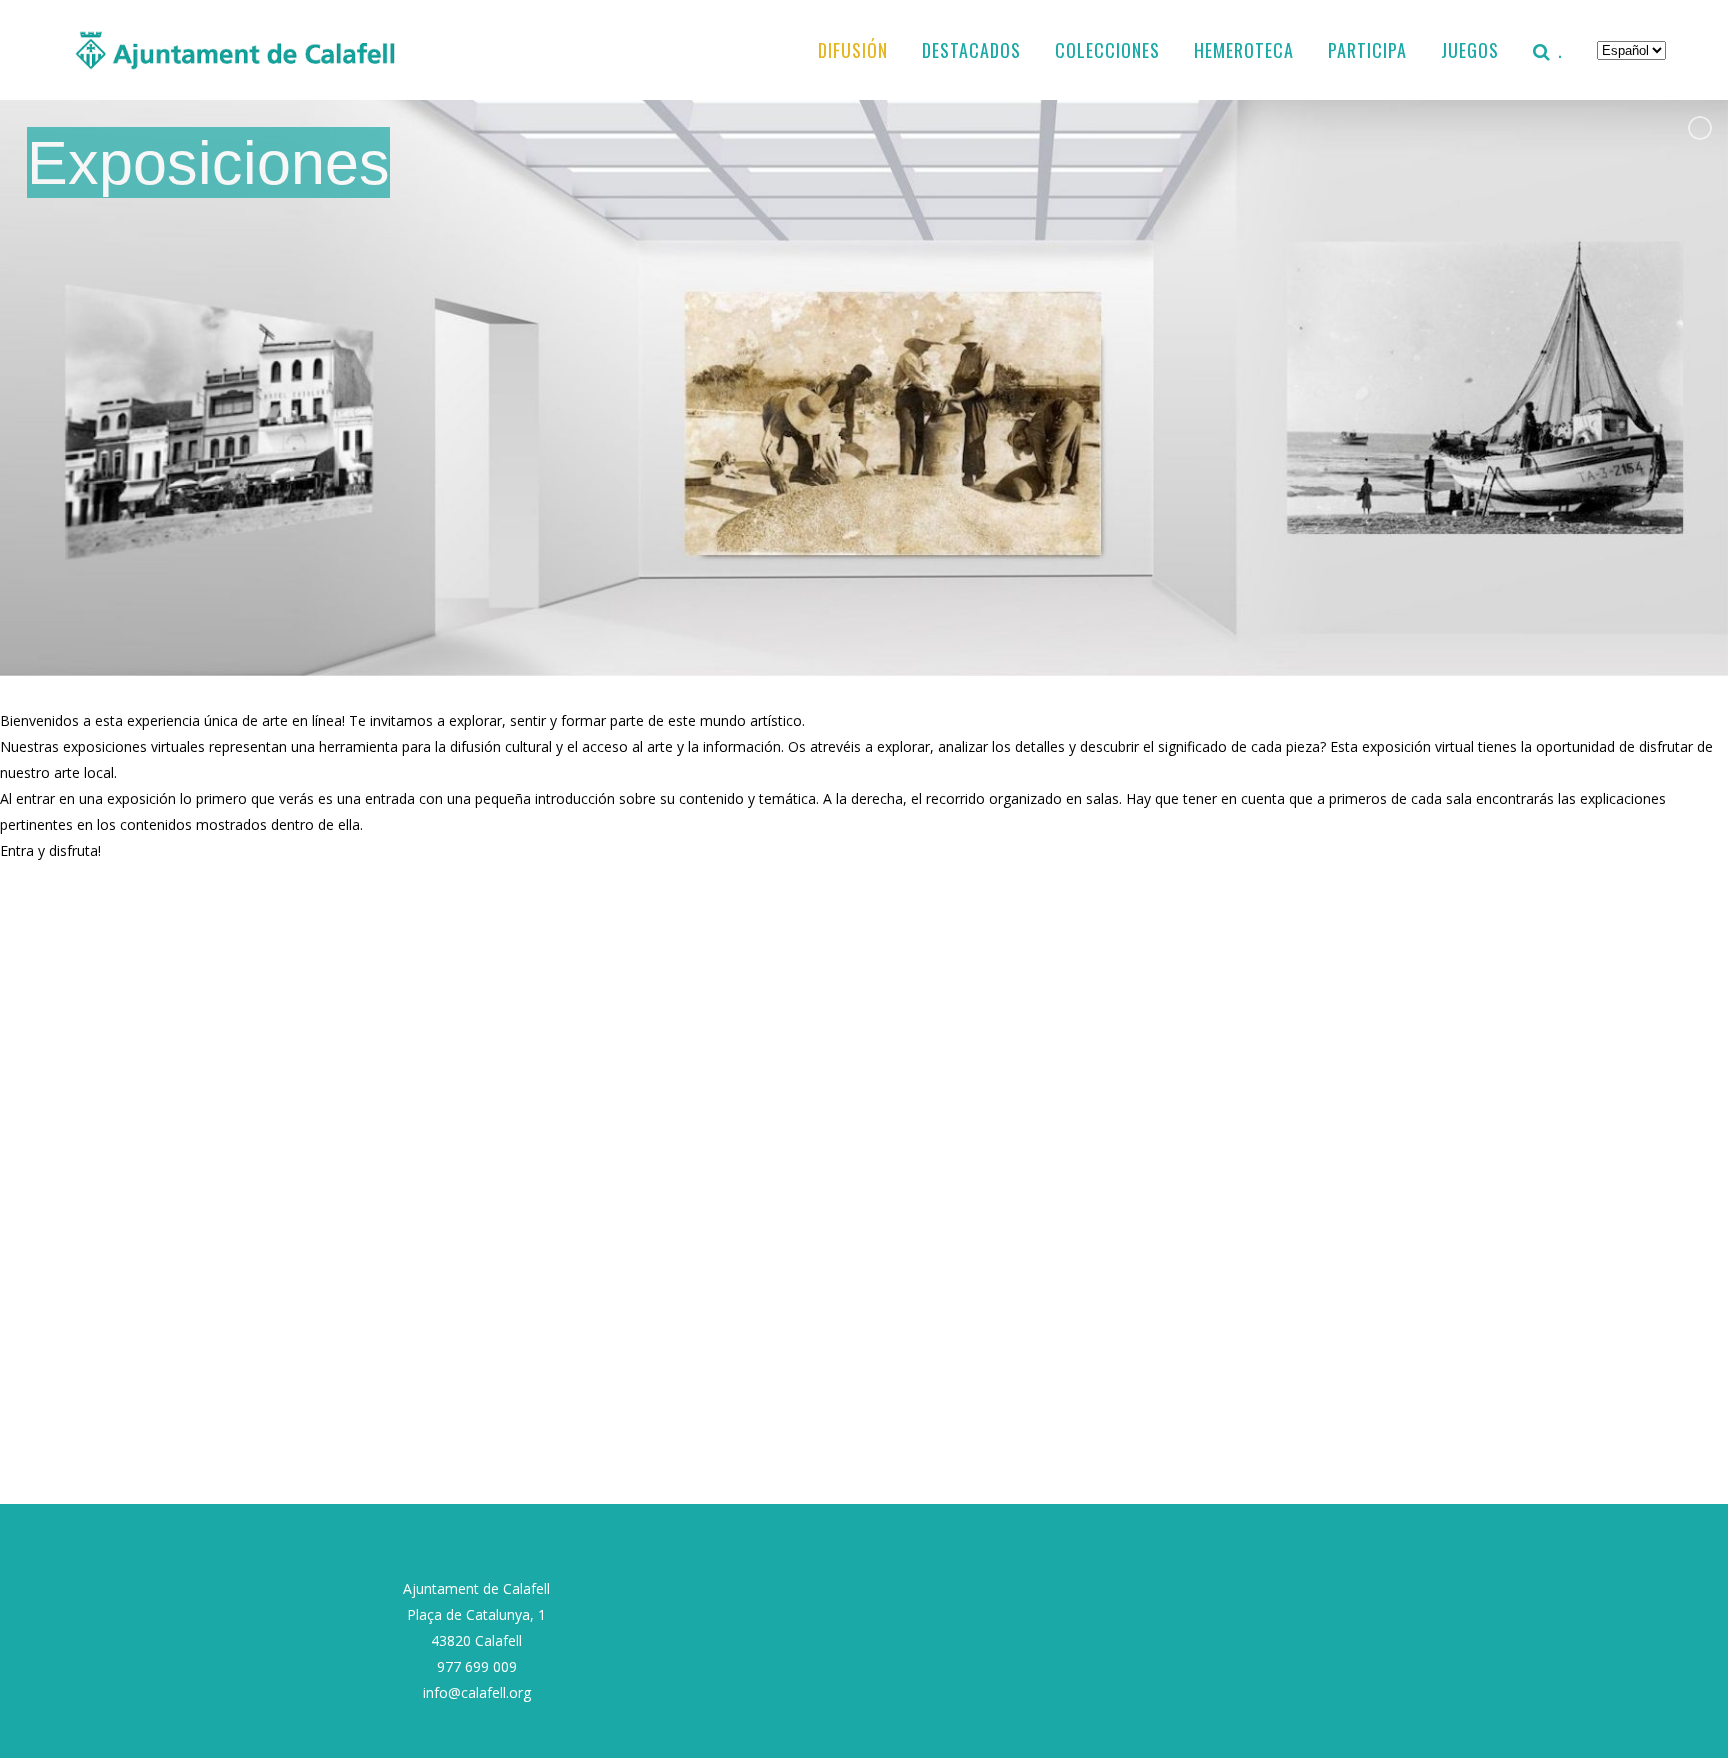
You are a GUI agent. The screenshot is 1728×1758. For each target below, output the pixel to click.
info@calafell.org (477, 1692)
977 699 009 (477, 1666)
